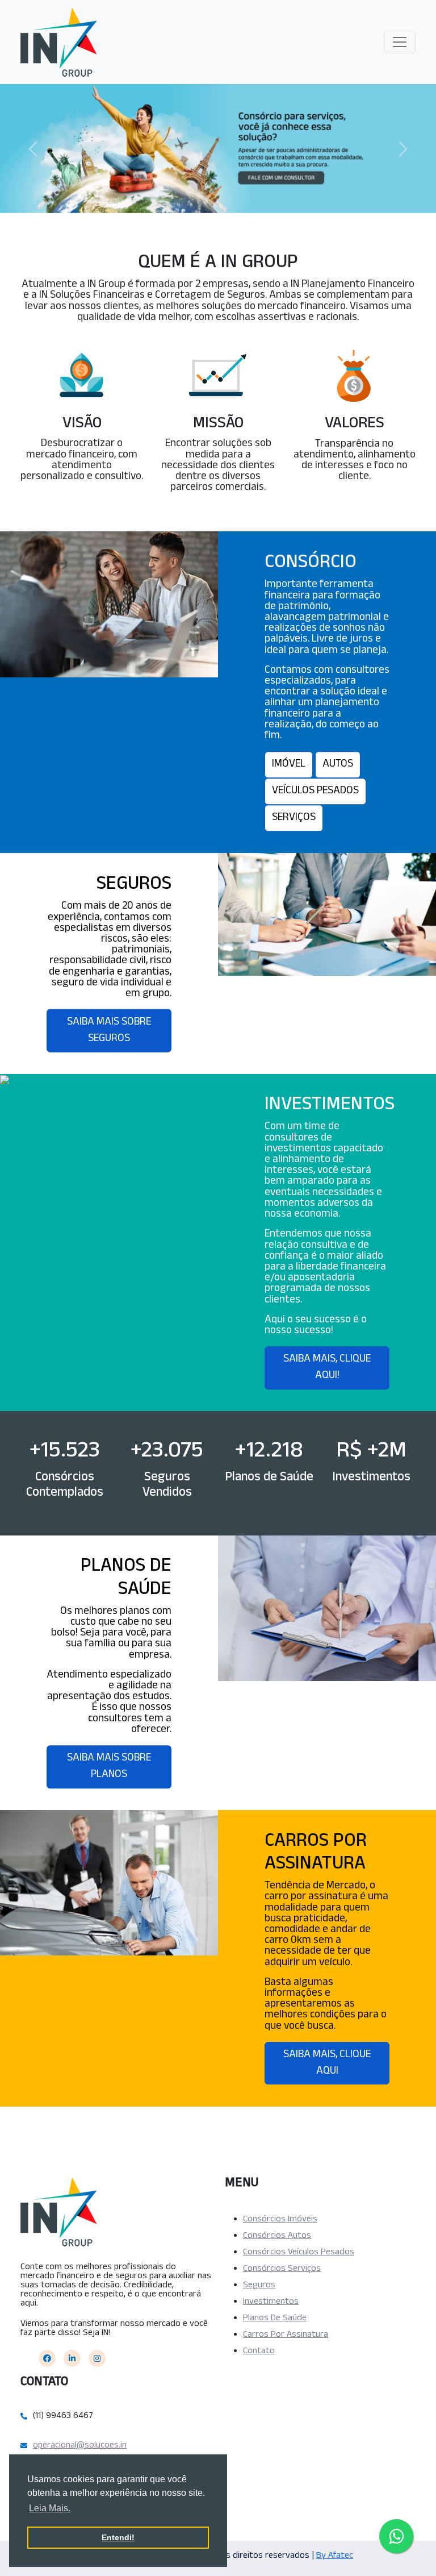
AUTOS (338, 765)
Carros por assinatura (286, 2336)
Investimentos (271, 2303)
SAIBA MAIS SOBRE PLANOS (109, 1767)
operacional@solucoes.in (80, 2446)
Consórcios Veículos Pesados (299, 2253)
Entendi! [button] (118, 2537)
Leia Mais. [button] (50, 2508)
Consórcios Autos (277, 2237)
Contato (259, 2352)
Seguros (259, 2286)
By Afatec (335, 2557)
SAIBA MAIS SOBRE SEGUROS (109, 1031)
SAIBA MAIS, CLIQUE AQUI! (327, 1368)
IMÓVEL (289, 765)
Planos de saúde (275, 2319)
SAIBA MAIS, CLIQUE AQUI (327, 2064)
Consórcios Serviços (282, 2270)
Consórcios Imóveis (280, 2220)
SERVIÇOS (294, 819)
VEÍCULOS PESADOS (315, 792)
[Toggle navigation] (400, 42)
